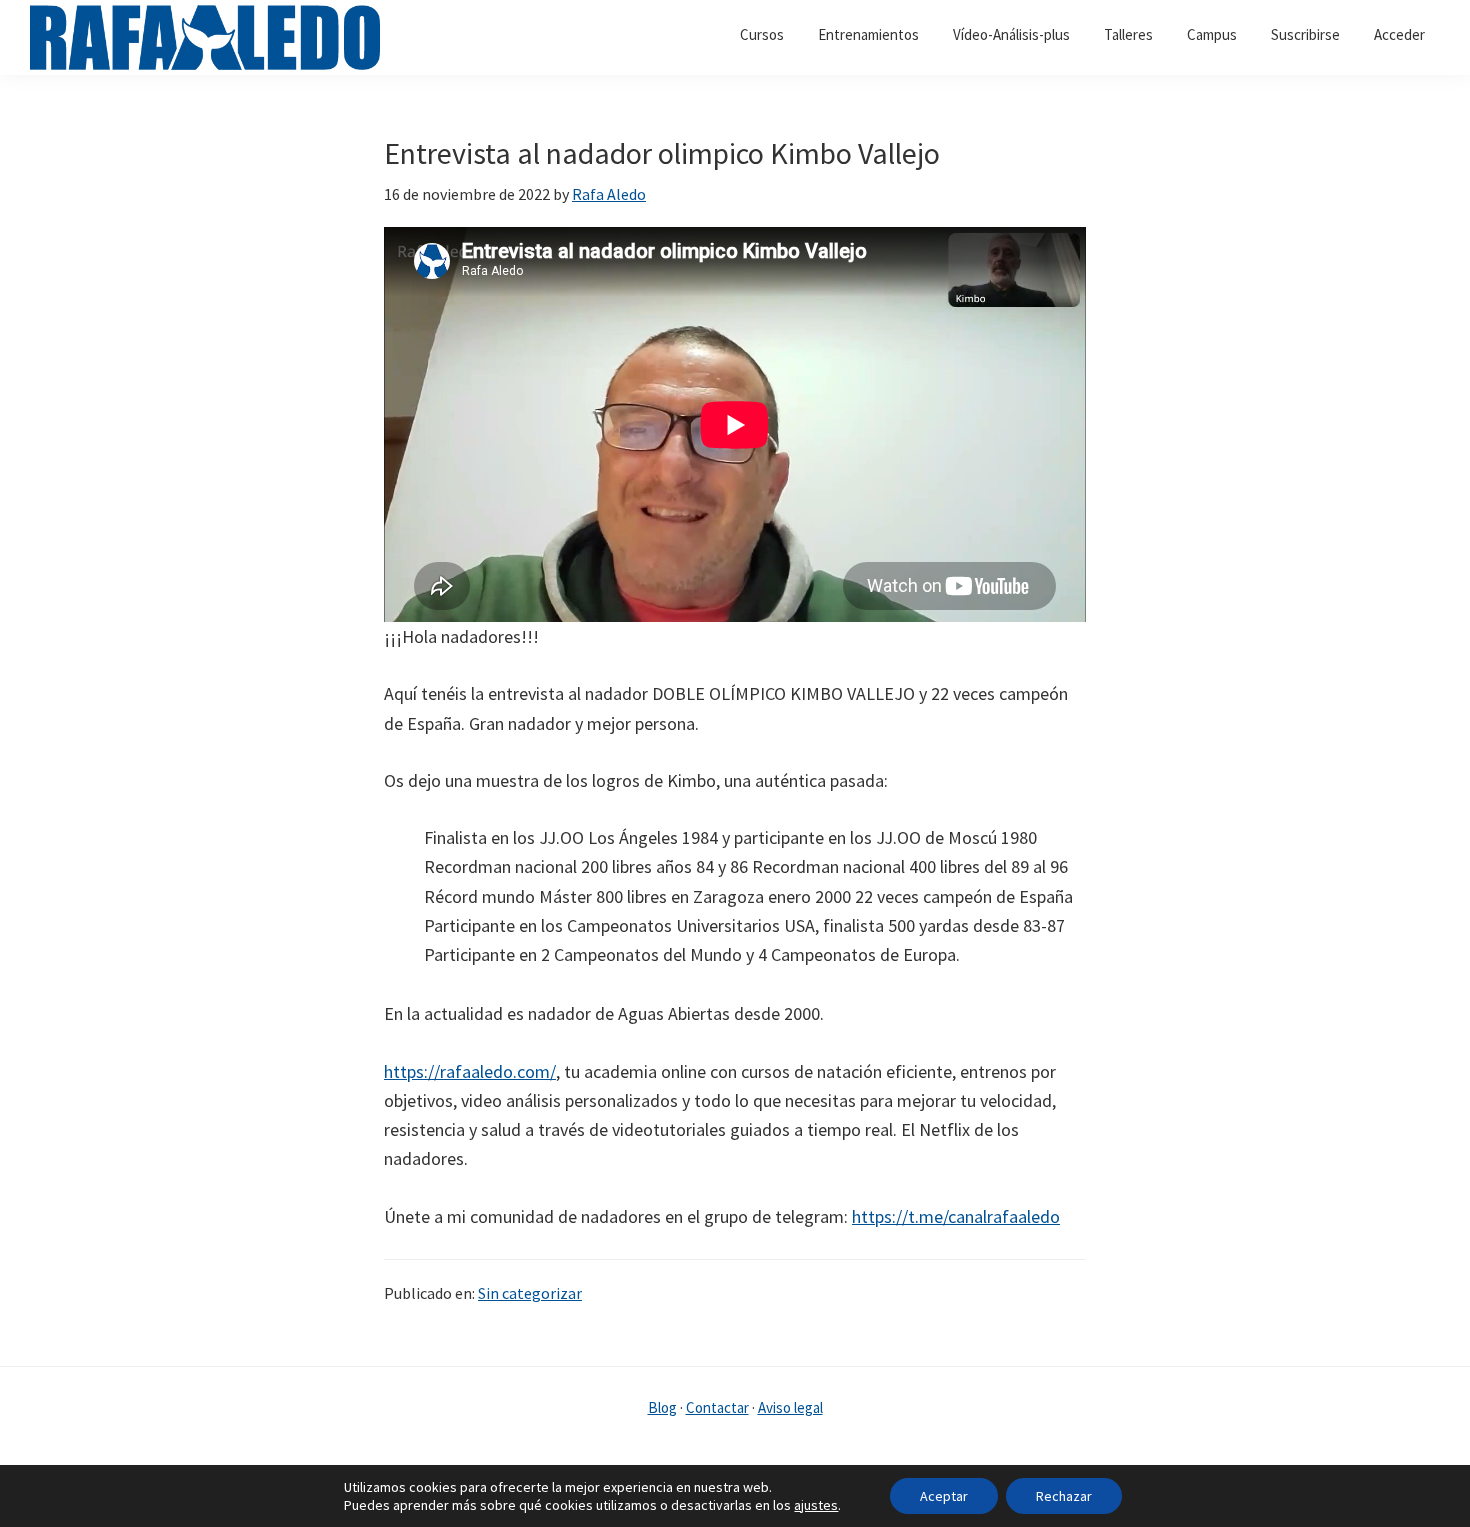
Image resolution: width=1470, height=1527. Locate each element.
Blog (662, 1407)
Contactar (717, 1407)
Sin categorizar (530, 1293)
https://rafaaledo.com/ (470, 1071)
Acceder (1399, 34)
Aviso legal (790, 1407)
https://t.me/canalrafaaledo (956, 1216)
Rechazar (1064, 1496)
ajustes (816, 1505)
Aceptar (944, 1496)
